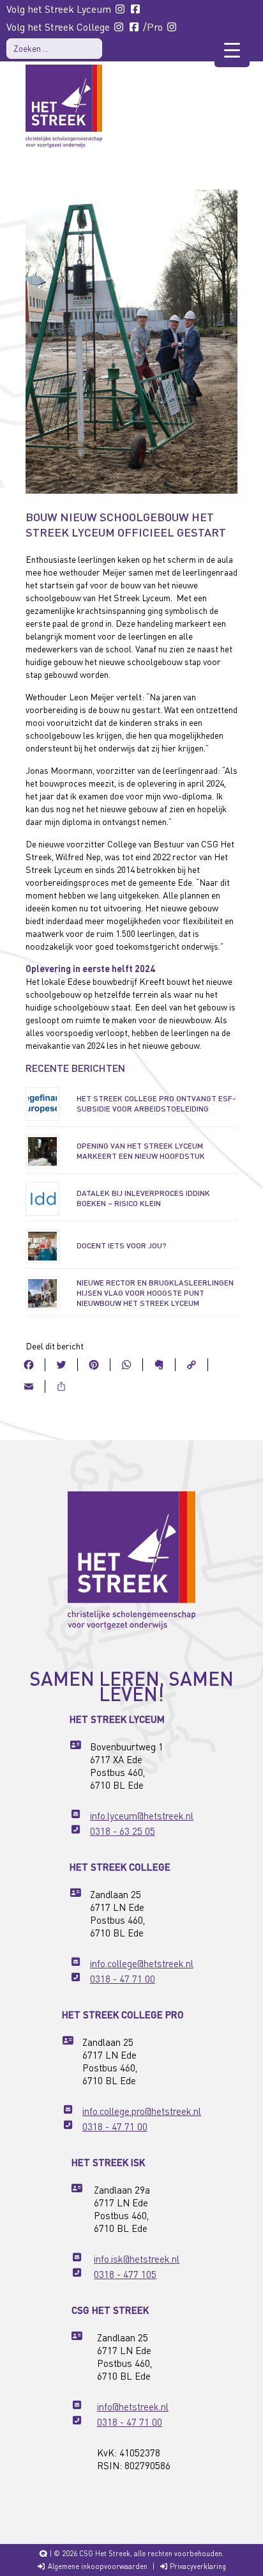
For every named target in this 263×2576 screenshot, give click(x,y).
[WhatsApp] (127, 1363)
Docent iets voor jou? (122, 1245)
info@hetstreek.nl (133, 2407)
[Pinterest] (94, 1363)
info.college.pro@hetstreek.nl (142, 2111)
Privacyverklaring (197, 2566)
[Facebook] (29, 1363)
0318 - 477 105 (125, 2274)
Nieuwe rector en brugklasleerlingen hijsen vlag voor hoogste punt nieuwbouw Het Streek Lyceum (155, 1293)
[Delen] (61, 1385)
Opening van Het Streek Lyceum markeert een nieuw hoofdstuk (141, 1151)
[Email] (29, 1385)
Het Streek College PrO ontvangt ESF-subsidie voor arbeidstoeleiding (156, 1103)
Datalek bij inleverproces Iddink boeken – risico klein (143, 1198)
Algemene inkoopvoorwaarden (97, 2566)
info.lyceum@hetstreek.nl (142, 1816)
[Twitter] (62, 1363)
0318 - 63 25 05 (123, 1831)
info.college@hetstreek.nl (142, 1963)
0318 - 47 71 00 (123, 1979)
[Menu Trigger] (232, 50)
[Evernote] (159, 1363)
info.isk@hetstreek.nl (137, 2259)
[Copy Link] (192, 1363)
